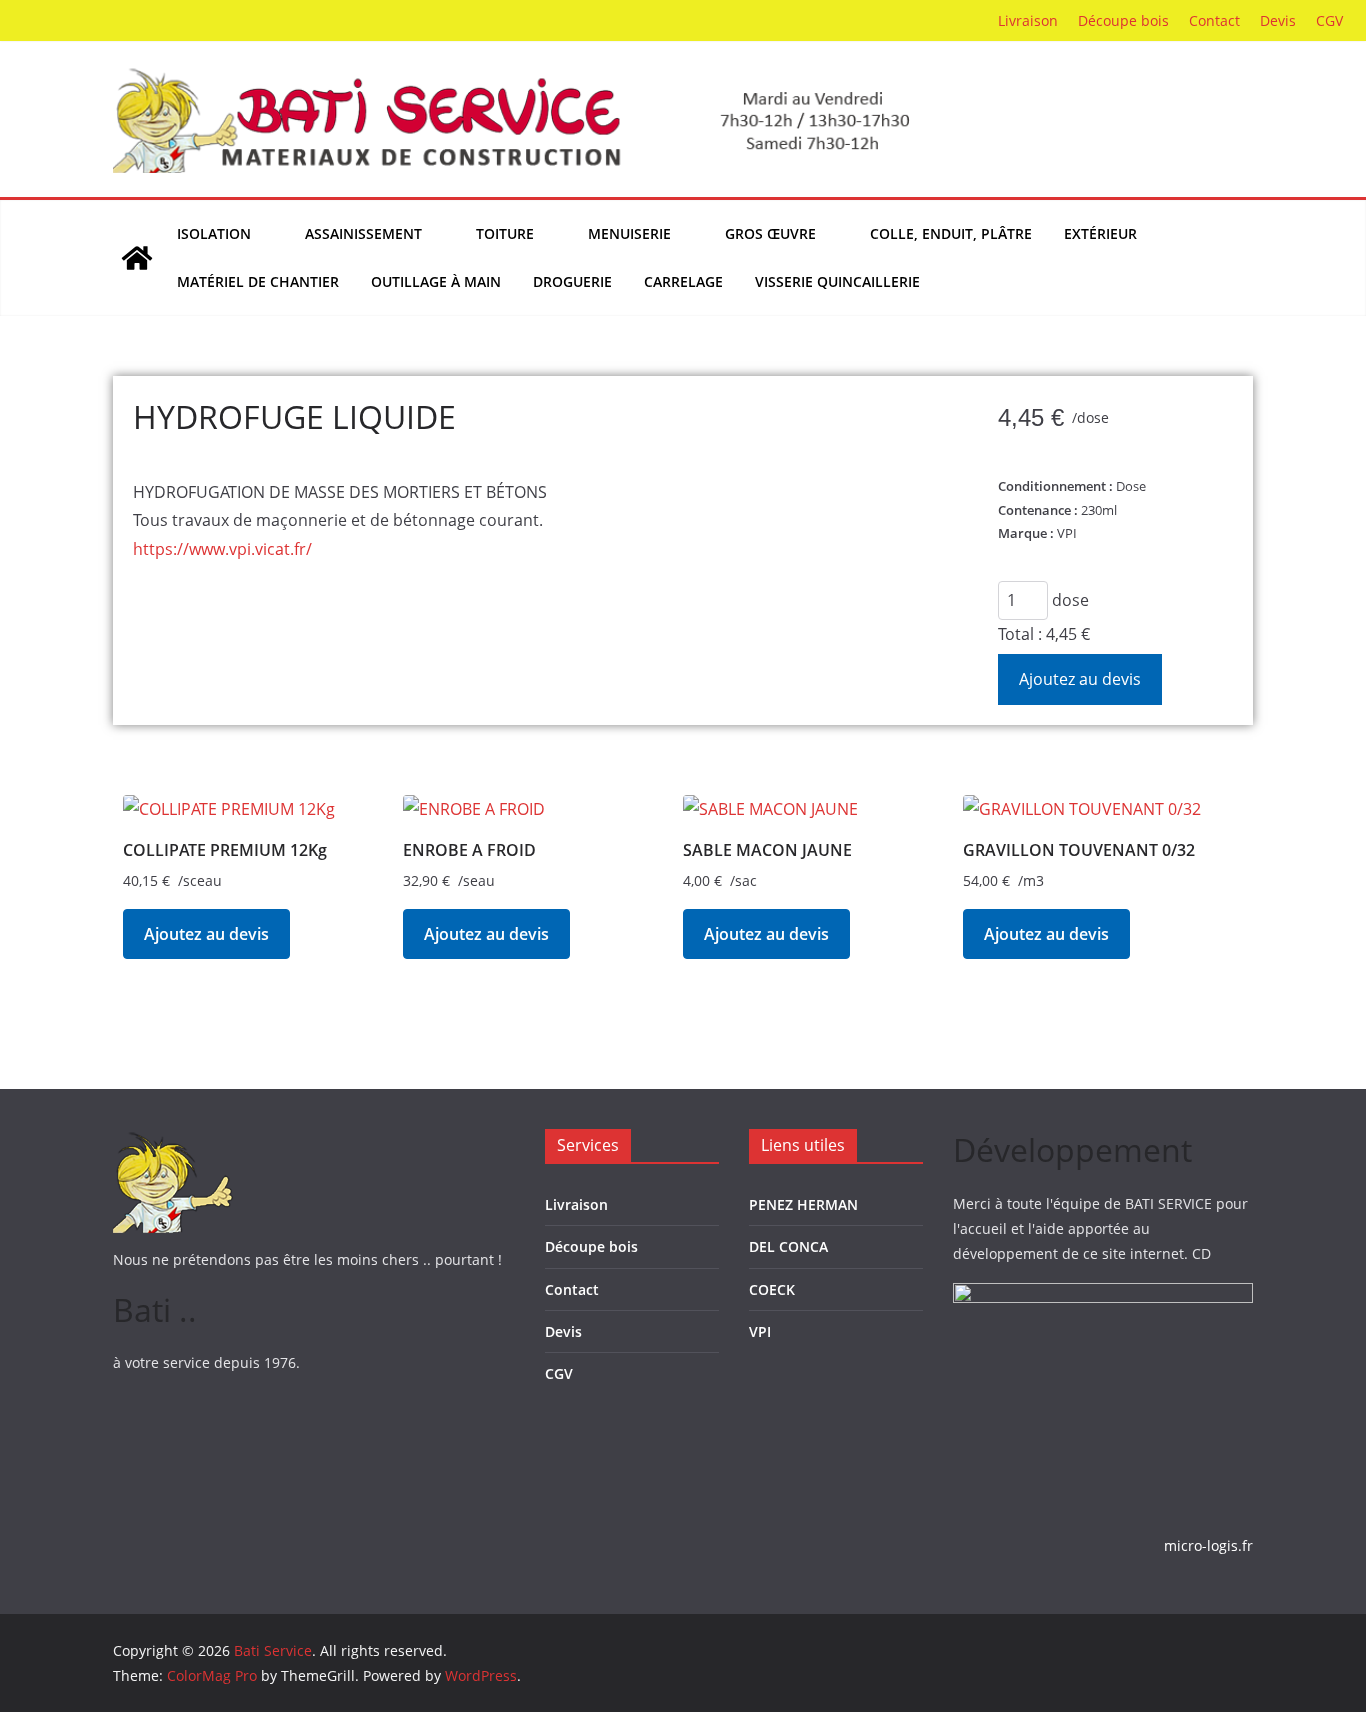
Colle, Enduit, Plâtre (951, 233)
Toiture (505, 233)
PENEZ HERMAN (803, 1204)
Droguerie (572, 281)
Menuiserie (629, 233)
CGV (1329, 20)
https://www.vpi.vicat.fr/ (222, 549)
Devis (1278, 20)
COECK (772, 1289)
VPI (760, 1331)
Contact (1214, 20)
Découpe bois (1123, 20)
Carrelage (683, 281)
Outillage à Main (436, 281)
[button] (262, 234)
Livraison (1028, 20)
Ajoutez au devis (1080, 679)
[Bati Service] (137, 258)
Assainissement (363, 233)
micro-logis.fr (1208, 1545)
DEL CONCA (788, 1246)
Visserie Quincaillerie (837, 281)
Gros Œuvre (770, 233)
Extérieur (1100, 233)
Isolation (214, 233)
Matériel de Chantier (258, 281)
